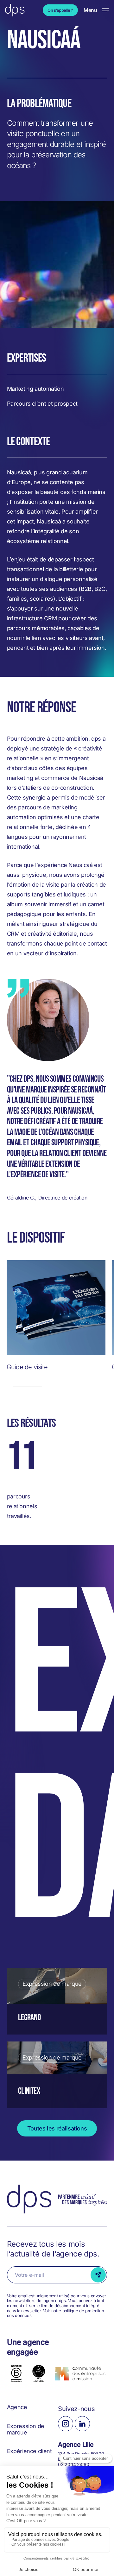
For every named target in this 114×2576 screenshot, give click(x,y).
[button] (96, 10)
